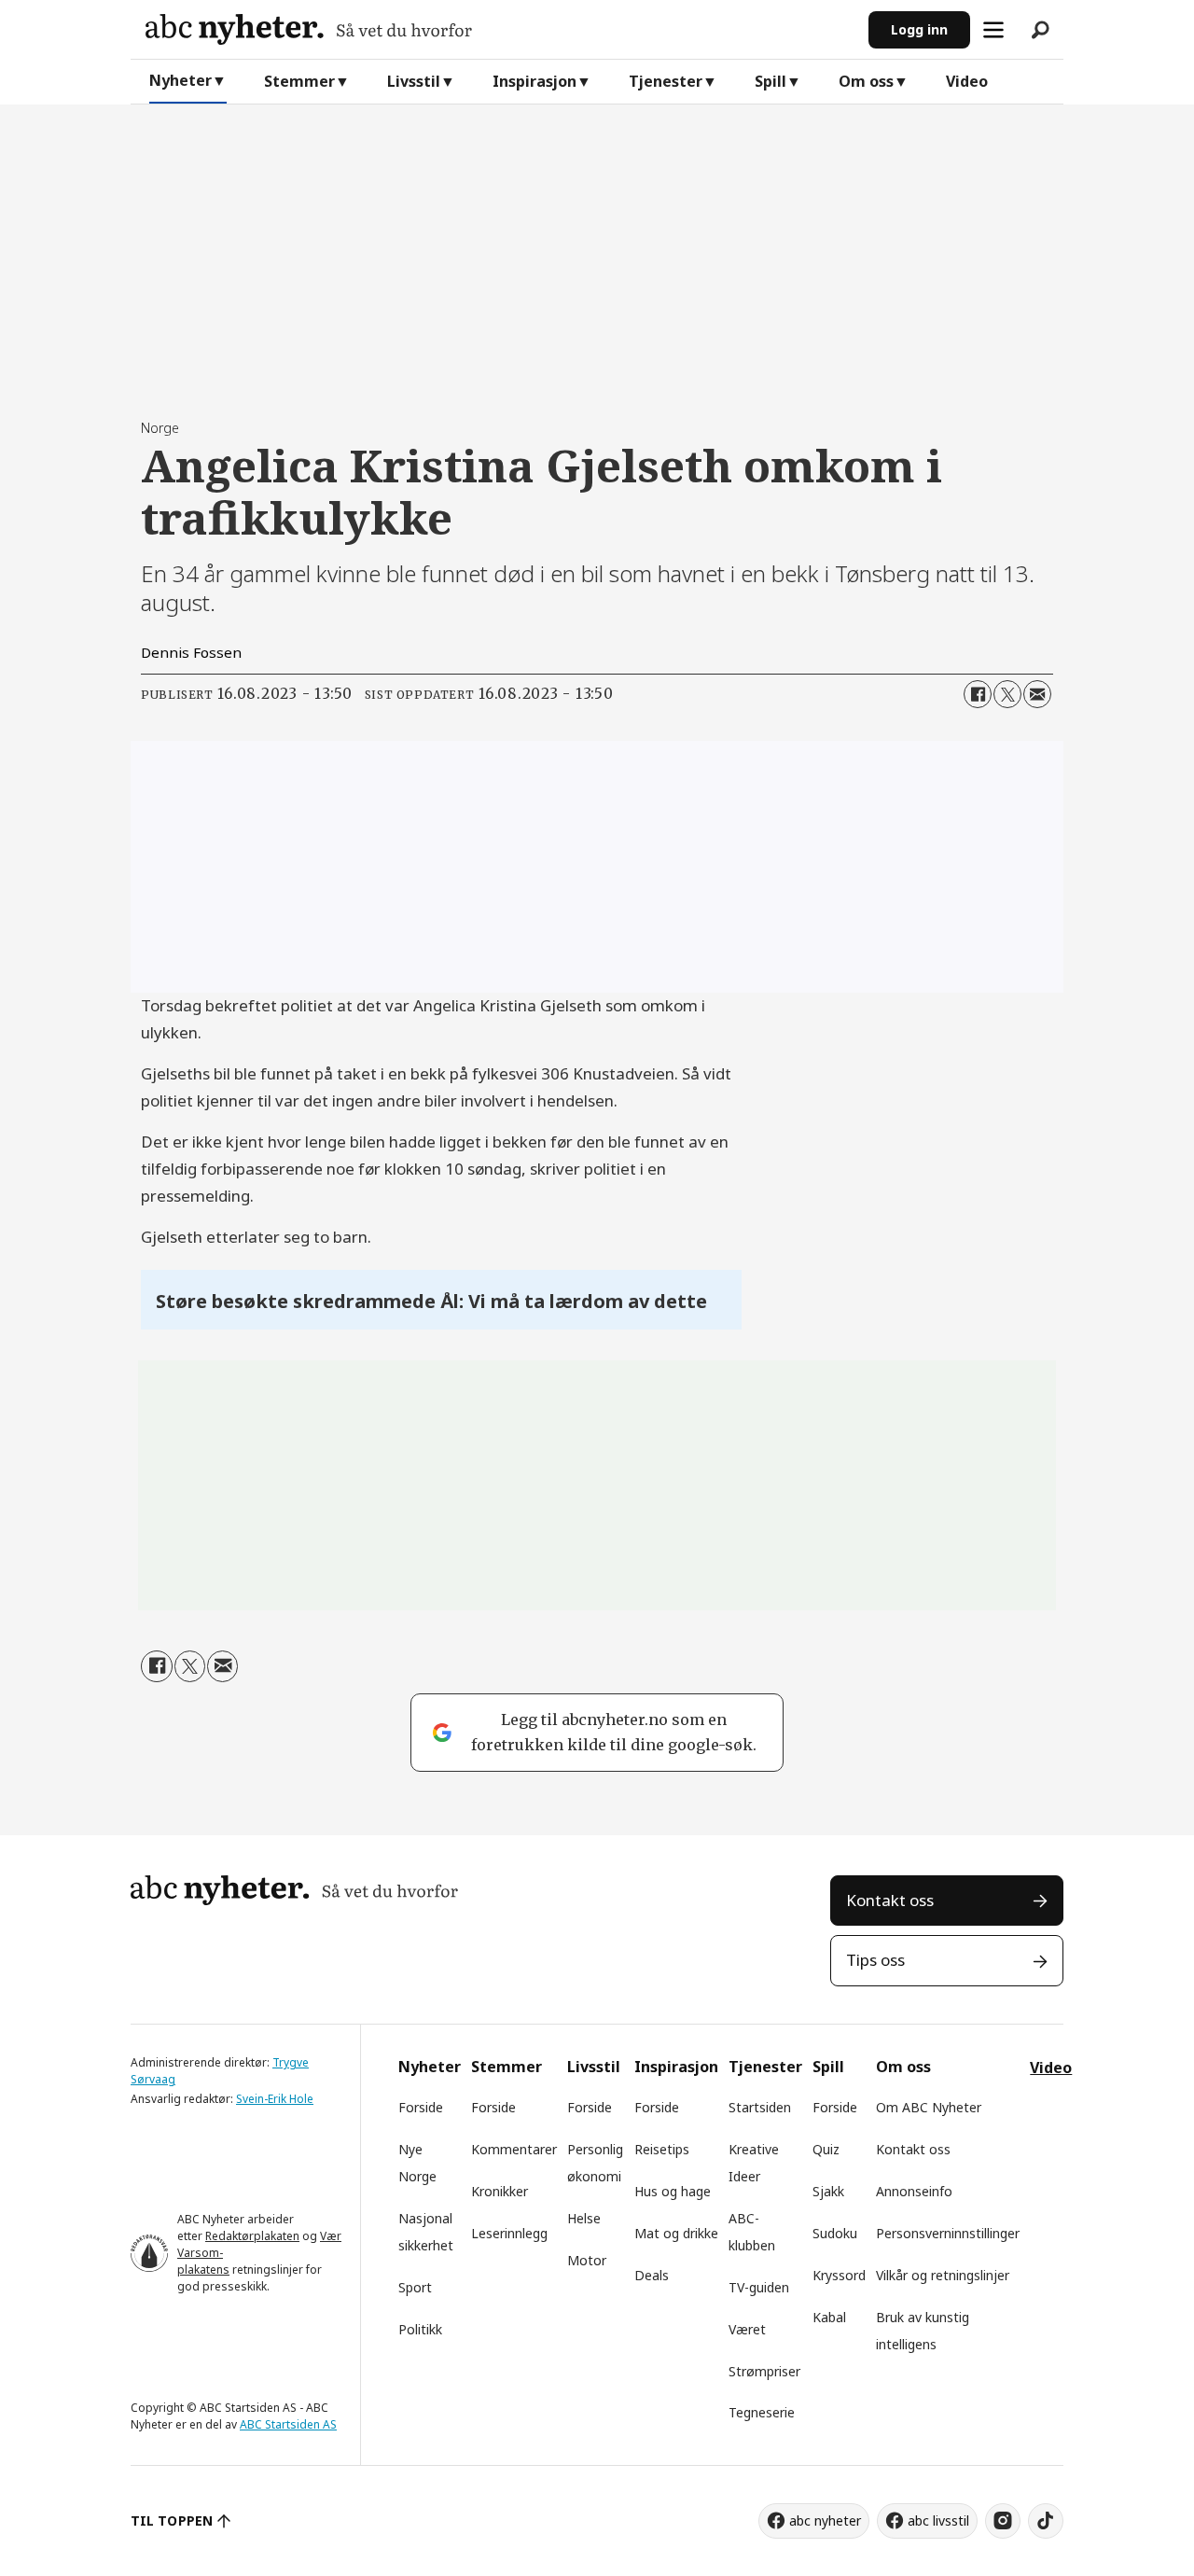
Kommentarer (514, 2149)
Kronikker (500, 2191)
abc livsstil (938, 2520)
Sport (415, 2287)
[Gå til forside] (500, 29)
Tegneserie (762, 2412)
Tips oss (875, 1960)
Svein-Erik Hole (275, 2099)
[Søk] (1040, 30)
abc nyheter (825, 2520)
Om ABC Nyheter (929, 2107)
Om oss (866, 81)
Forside (421, 2107)
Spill (771, 81)
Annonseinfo (914, 2191)
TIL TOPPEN (172, 2520)
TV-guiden (759, 2287)
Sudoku (835, 2233)
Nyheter (180, 80)
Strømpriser (764, 2371)
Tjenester (666, 81)
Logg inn (919, 29)
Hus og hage (673, 2191)
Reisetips (662, 2149)
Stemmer (299, 81)
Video (967, 81)
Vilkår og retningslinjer (943, 2275)
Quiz (826, 2149)
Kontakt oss (890, 1900)
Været (747, 2329)
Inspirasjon (535, 81)
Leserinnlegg (509, 2233)
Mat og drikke (676, 2233)
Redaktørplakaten (252, 2236)
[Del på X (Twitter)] (1007, 694)
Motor (587, 2260)
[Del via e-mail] (1037, 694)
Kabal (829, 2317)
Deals (652, 2275)
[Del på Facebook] (978, 694)
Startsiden (760, 2107)
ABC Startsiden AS (288, 2424)
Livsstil (414, 81)
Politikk (420, 2329)
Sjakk (828, 2191)
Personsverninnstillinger (948, 2233)
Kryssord (839, 2275)
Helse (584, 2218)
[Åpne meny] (993, 30)
